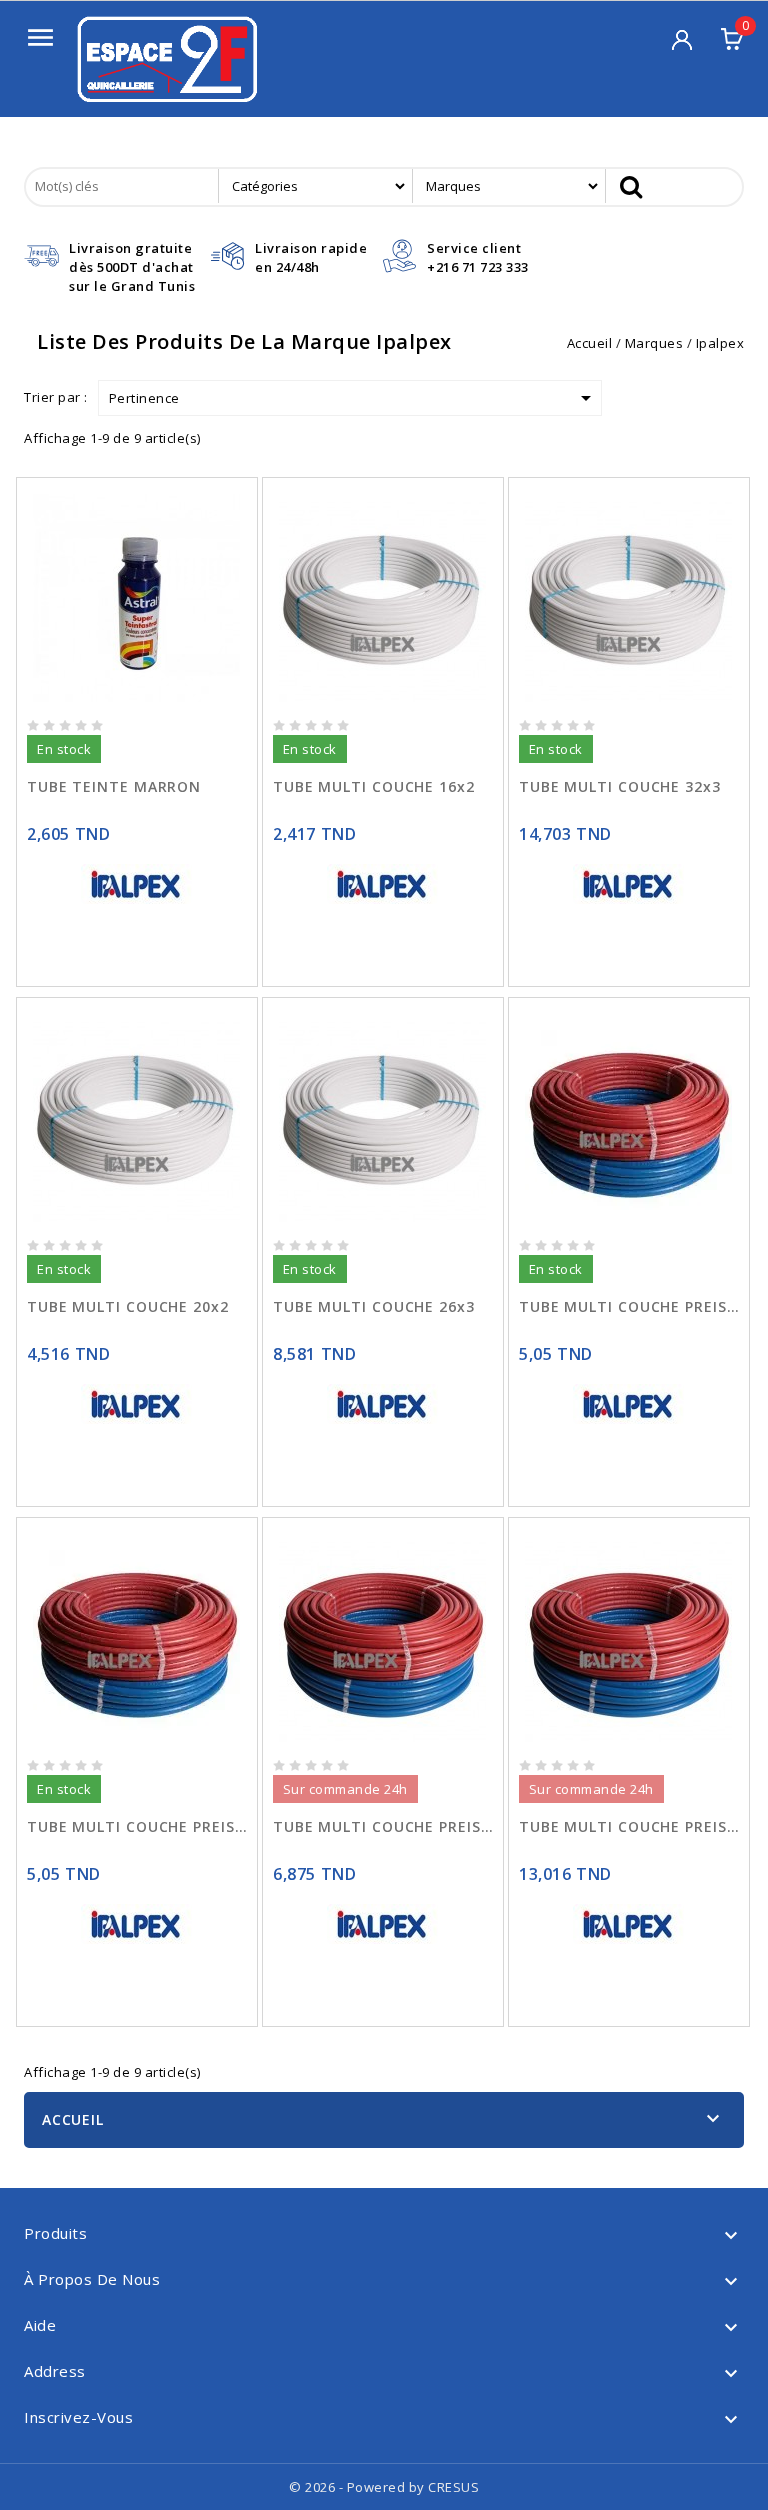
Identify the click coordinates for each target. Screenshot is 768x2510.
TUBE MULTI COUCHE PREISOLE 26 (629, 1826)
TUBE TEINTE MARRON (114, 786)
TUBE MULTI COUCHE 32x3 (620, 786)
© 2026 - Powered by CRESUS (384, 2487)
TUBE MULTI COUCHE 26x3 (374, 1306)
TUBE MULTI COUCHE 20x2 (128, 1306)
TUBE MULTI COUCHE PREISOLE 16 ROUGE (137, 1826)
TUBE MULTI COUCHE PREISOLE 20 (383, 1826)
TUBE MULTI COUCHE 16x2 (374, 786)
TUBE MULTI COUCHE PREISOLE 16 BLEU (629, 1306)
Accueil (73, 2119)
